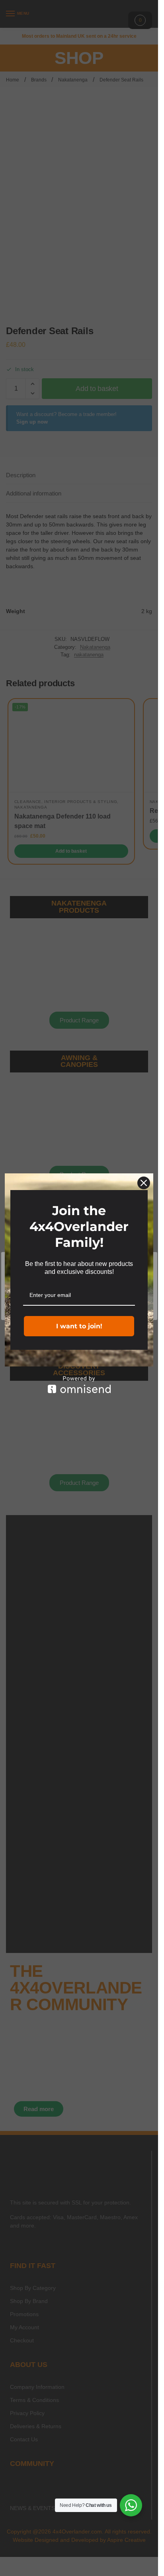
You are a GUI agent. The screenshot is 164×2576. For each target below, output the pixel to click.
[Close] (144, 1183)
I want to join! (79, 1326)
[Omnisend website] (79, 1385)
